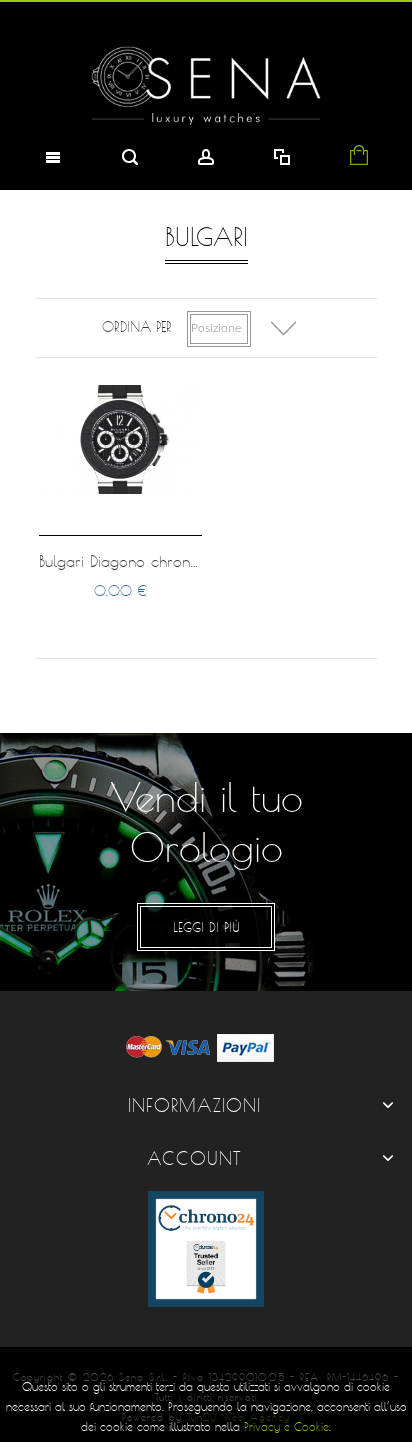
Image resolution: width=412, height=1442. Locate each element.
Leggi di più (206, 927)
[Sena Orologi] (205, 85)
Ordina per (137, 327)
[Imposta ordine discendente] (283, 328)
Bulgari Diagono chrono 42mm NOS (163, 561)
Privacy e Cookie (286, 1426)
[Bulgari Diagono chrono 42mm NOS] (120, 439)
